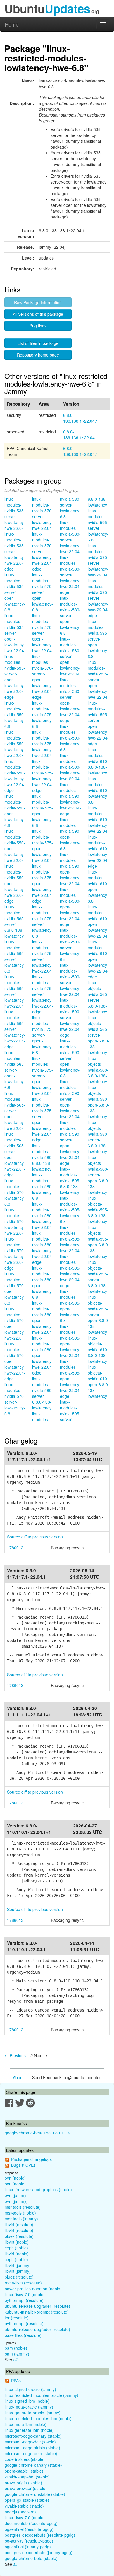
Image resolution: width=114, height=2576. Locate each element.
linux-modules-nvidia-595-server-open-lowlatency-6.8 (98, 639)
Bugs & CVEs (23, 2165)
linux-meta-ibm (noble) (26, 2424)
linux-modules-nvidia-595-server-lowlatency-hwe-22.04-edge (98, 598)
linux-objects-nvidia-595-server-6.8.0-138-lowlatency (98, 1277)
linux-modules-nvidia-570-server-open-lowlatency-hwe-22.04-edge (43, 677)
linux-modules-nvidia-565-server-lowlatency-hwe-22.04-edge (15, 1029)
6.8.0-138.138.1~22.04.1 (81, 418)
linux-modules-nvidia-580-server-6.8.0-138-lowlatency (43, 1393)
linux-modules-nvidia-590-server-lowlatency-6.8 (70, 945)
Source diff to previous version (35, 1537)
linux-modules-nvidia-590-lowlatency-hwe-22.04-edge (70, 799)
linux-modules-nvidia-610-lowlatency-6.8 (98, 790)
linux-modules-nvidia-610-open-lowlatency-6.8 (98, 886)
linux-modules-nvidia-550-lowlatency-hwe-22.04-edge (15, 776)
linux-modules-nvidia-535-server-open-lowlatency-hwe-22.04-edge (15, 677)
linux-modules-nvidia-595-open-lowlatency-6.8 (70, 1306)
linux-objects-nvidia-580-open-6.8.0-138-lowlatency (99, 1102)
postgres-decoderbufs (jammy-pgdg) (39, 2552)
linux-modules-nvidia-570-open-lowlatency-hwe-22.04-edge (15, 1361)
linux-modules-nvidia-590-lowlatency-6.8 (70, 738)
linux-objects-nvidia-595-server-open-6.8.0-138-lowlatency (99, 1315)
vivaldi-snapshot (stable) (27, 2477)
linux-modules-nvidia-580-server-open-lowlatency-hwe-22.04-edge (70, 700)
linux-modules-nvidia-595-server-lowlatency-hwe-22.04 (98, 560)
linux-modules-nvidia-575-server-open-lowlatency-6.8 (43, 1035)
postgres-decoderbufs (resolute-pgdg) (40, 2535)
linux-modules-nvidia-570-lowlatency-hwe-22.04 (15, 1221)
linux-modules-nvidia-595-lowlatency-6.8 (70, 1210)
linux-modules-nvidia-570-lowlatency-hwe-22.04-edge (15, 1253)
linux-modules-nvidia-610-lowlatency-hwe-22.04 (98, 819)
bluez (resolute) (19, 2236)
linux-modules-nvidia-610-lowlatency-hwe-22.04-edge (98, 851)
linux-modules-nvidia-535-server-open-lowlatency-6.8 (15, 592)
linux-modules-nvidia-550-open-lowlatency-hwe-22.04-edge (15, 883)
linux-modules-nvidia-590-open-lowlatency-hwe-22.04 (70, 869)
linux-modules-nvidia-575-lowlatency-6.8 (43, 714)
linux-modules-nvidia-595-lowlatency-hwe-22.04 (70, 1239)
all (15, 2360)
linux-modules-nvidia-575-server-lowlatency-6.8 (43, 921)
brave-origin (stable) (23, 2483)
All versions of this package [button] (38, 314)
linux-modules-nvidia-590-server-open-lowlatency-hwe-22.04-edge (70, 1143)
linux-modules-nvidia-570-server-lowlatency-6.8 (15, 1399)
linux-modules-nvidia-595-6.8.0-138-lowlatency (70, 1181)
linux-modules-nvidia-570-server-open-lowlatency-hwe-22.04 (43, 633)
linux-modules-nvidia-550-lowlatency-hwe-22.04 (15, 744)
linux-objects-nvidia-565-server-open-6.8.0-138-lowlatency (99, 1035)
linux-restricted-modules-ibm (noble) (38, 2418)
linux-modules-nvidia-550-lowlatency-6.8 (15, 714)
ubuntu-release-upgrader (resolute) (37, 2306)
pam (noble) (16, 2348)
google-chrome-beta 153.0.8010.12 (38, 2133)
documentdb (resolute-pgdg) (31, 2523)
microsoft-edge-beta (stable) (31, 2453)
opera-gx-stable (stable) (27, 2500)
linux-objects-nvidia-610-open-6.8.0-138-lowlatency (99, 1381)
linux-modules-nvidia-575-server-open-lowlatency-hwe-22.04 (43, 1076)
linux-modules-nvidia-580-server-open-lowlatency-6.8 (70, 615)
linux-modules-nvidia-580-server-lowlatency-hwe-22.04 (70, 537)
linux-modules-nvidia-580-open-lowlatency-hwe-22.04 (43, 1317)
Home (12, 24)
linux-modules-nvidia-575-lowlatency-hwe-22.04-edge (43, 776)
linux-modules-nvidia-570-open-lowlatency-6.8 (15, 1288)
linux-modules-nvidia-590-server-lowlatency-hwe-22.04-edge (70, 1017)
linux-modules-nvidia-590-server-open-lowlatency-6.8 (70, 1058)
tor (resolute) (17, 2318)
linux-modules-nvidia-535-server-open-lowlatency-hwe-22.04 (15, 633)
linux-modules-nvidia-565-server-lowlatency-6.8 (15, 956)
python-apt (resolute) (24, 2300)
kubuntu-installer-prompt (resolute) (37, 2312)
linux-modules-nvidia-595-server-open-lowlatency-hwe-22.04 (98, 680)
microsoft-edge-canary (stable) (33, 2436)
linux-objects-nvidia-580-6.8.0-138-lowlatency (98, 1070)
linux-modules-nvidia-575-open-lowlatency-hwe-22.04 (43, 846)
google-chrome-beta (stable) (31, 2558)
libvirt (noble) (17, 2242)
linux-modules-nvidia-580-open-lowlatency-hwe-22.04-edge (43, 1355)
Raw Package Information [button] (38, 302)
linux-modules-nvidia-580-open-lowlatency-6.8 (43, 1282)
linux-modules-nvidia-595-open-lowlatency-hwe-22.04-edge (70, 1379)
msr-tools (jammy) (21, 2219)
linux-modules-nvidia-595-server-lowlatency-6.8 (98, 525)
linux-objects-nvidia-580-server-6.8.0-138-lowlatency (98, 1137)
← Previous (15, 2055)
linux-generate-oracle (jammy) (33, 2413)
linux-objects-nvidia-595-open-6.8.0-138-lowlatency (99, 1242)
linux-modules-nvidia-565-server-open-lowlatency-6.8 (15, 1070)
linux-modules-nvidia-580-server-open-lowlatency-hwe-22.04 (70, 656)
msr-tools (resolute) (23, 2207)
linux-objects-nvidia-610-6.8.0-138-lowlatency (98, 1349)
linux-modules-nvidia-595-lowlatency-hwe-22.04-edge (70, 1271)
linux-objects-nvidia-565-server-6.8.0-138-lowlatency (98, 997)
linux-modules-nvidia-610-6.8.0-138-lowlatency (98, 761)
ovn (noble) (15, 2178)
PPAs (16, 2381)
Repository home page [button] (38, 355)
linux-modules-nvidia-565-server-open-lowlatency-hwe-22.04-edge (15, 1154)
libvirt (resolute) (19, 2224)
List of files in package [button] (38, 343)
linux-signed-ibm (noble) (27, 2401)
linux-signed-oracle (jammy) (30, 2389)
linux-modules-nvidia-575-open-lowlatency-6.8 (43, 811)
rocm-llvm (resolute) (23, 2283)
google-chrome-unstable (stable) (35, 2494)
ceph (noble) (16, 2248)
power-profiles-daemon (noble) (33, 2289)
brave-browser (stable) (26, 2488)
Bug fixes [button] (38, 326)
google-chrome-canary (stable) (33, 2465)
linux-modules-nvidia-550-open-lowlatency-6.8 (15, 811)
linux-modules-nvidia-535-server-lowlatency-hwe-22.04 (15, 514)
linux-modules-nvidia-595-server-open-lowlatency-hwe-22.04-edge (98, 723)
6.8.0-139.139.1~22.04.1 (81, 435)
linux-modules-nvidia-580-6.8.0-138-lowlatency (43, 1157)
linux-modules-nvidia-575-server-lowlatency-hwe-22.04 (43, 956)
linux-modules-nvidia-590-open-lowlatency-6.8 (70, 834)
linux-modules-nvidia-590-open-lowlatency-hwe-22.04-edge (70, 907)
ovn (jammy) (16, 2195)
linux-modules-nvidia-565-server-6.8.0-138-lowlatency (15, 921)
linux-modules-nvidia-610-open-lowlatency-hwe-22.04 (98, 921)
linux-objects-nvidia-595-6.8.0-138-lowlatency (98, 1210)
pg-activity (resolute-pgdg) (29, 2541)
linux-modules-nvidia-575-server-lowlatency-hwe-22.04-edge (43, 994)
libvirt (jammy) (18, 2265)
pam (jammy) (17, 2354)
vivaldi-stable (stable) (24, 2506)
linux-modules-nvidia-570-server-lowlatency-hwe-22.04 (43, 514)
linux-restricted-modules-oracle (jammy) (42, 2395)
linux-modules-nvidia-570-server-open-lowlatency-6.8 (43, 592)
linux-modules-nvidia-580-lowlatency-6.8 (43, 1186)
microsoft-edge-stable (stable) (32, 2448)
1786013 (15, 1548)
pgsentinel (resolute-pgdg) (29, 2529)
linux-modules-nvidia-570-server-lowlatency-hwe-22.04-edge (43, 551)
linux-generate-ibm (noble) (29, 2430)
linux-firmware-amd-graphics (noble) (38, 2189)
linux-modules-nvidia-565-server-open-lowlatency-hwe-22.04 (15, 1111)
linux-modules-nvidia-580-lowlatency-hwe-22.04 (43, 1215)
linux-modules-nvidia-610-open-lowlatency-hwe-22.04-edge (98, 959)
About (18, 2077)
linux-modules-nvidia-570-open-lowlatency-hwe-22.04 (15, 1323)
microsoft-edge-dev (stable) (30, 2442)
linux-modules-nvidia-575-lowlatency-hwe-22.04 (43, 744)
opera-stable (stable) (24, 2471)
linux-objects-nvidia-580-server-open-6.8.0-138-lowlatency (99, 1175)
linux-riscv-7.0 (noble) (25, 2294)
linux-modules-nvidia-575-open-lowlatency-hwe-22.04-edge (43, 883)
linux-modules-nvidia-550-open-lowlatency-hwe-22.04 (15, 846)
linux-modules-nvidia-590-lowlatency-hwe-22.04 (70, 767)
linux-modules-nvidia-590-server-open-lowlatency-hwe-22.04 (70, 1099)
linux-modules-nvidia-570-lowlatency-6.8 (15, 1192)
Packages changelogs (31, 2159)
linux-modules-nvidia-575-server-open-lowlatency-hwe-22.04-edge (43, 1119)
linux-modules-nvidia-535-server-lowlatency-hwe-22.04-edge (15, 551)
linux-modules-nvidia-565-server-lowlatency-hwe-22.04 (15, 991)
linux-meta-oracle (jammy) (29, 2407)
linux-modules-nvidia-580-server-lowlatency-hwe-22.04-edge (70, 575)
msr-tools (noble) (20, 2213)
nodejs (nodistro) (20, 2512)
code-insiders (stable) (25, 2459)
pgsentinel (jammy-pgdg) (28, 2547)
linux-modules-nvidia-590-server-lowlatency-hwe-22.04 (70, 980)
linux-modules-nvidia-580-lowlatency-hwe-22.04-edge (43, 1248)
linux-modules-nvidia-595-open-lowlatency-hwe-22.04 (70, 1341)
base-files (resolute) (23, 2335)
